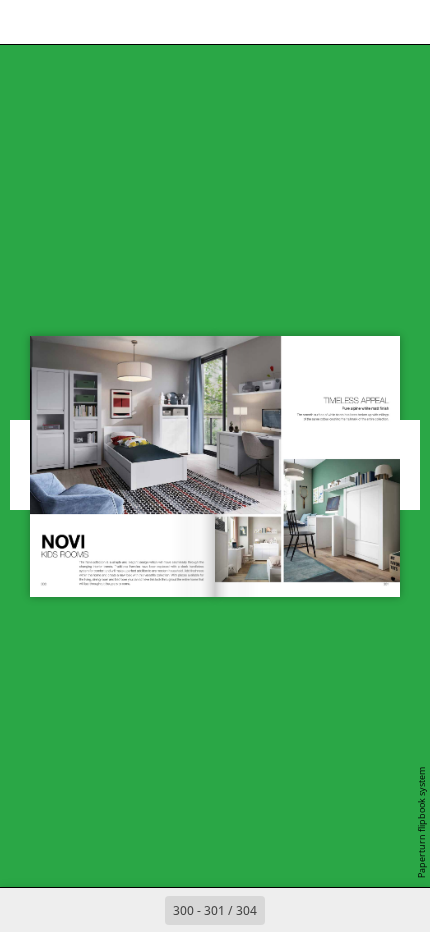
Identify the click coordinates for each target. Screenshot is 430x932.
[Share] (358, 22)
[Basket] (116, 22)
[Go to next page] (287, 910)
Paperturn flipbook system (421, 822)
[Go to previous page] (143, 910)
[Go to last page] (331, 910)
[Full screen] (402, 22)
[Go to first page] (99, 910)
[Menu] (28, 22)
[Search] (72, 22)
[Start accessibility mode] (160, 22)
